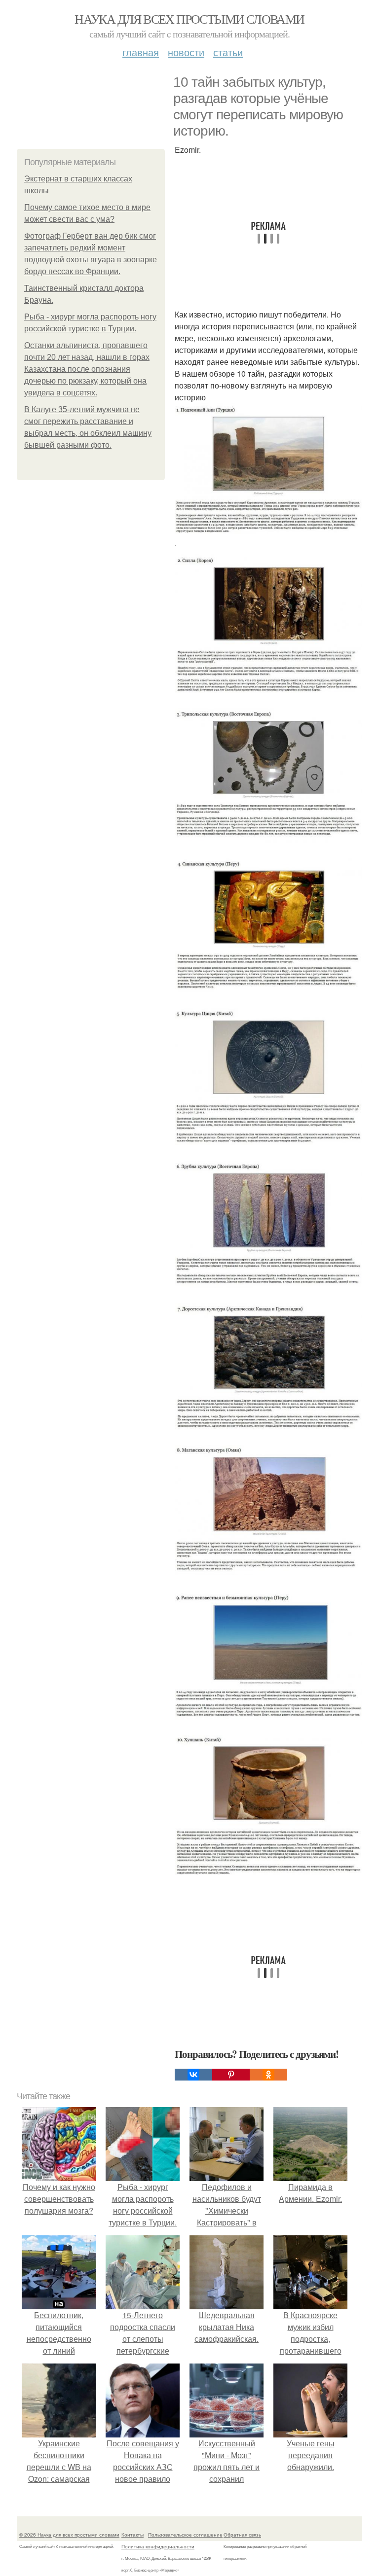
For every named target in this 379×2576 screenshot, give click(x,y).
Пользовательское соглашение (185, 2535)
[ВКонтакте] (193, 2075)
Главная (141, 52)
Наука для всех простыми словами (189, 19)
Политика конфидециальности (158, 2546)
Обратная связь (242, 2535)
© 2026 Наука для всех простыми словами (69, 2535)
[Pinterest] (231, 2075)
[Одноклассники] (268, 2075)
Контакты (133, 2535)
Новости (186, 52)
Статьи (228, 52)
